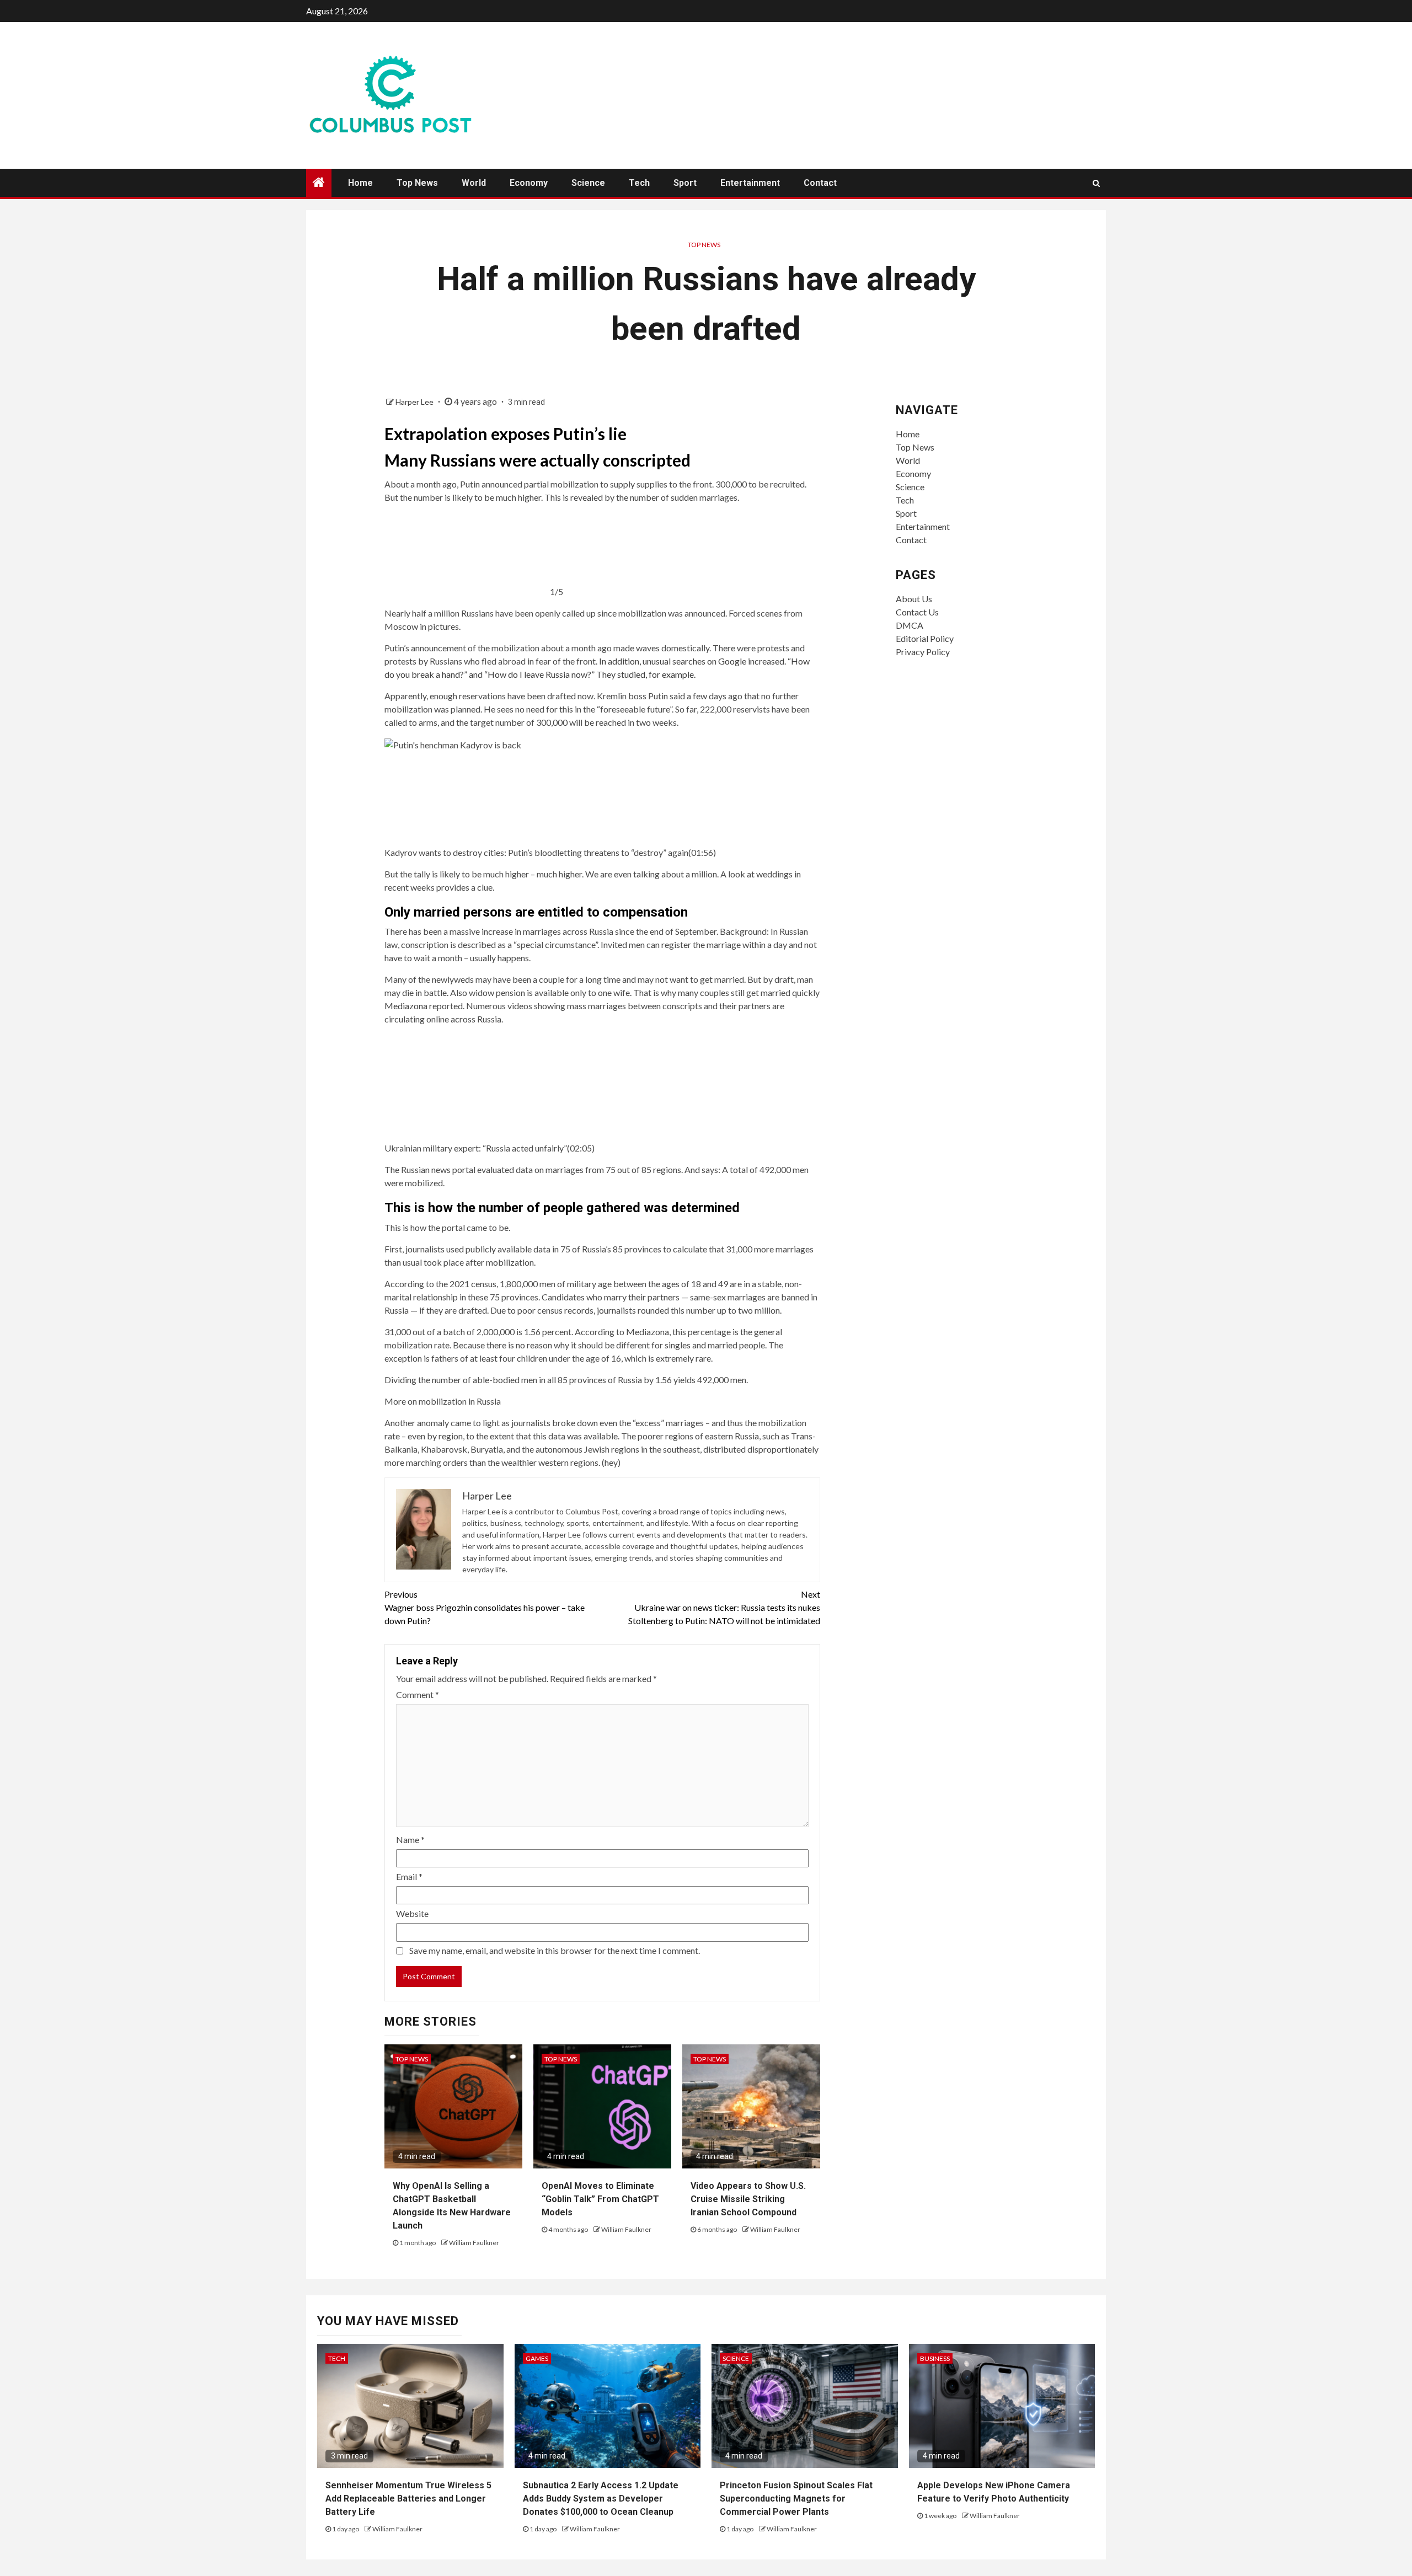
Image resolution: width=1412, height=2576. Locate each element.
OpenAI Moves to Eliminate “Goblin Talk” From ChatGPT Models (600, 2199)
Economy (529, 183)
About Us (914, 599)
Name (410, 1839)
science (736, 2358)
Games (537, 2358)
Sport (685, 183)
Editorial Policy (925, 638)
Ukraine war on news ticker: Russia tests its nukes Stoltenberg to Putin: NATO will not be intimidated (724, 1607)
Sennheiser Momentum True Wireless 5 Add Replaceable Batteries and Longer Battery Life (408, 2499)
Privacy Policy (923, 652)
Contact (820, 183)
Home (360, 183)
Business (935, 2358)
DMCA (910, 625)
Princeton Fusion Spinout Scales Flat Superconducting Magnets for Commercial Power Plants (796, 2499)
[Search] (1096, 183)
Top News (417, 183)
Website (412, 1913)
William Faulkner (474, 2243)
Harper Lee (415, 402)
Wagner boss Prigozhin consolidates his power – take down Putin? (485, 1607)
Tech (639, 183)
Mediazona (406, 1006)
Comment (418, 1694)
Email (409, 1876)
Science (588, 183)
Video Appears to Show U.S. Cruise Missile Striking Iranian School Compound (748, 2199)
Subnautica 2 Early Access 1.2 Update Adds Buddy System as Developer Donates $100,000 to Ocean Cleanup (601, 2499)
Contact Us (917, 612)
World (474, 183)
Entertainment (750, 183)
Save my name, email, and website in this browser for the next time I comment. (555, 1950)
